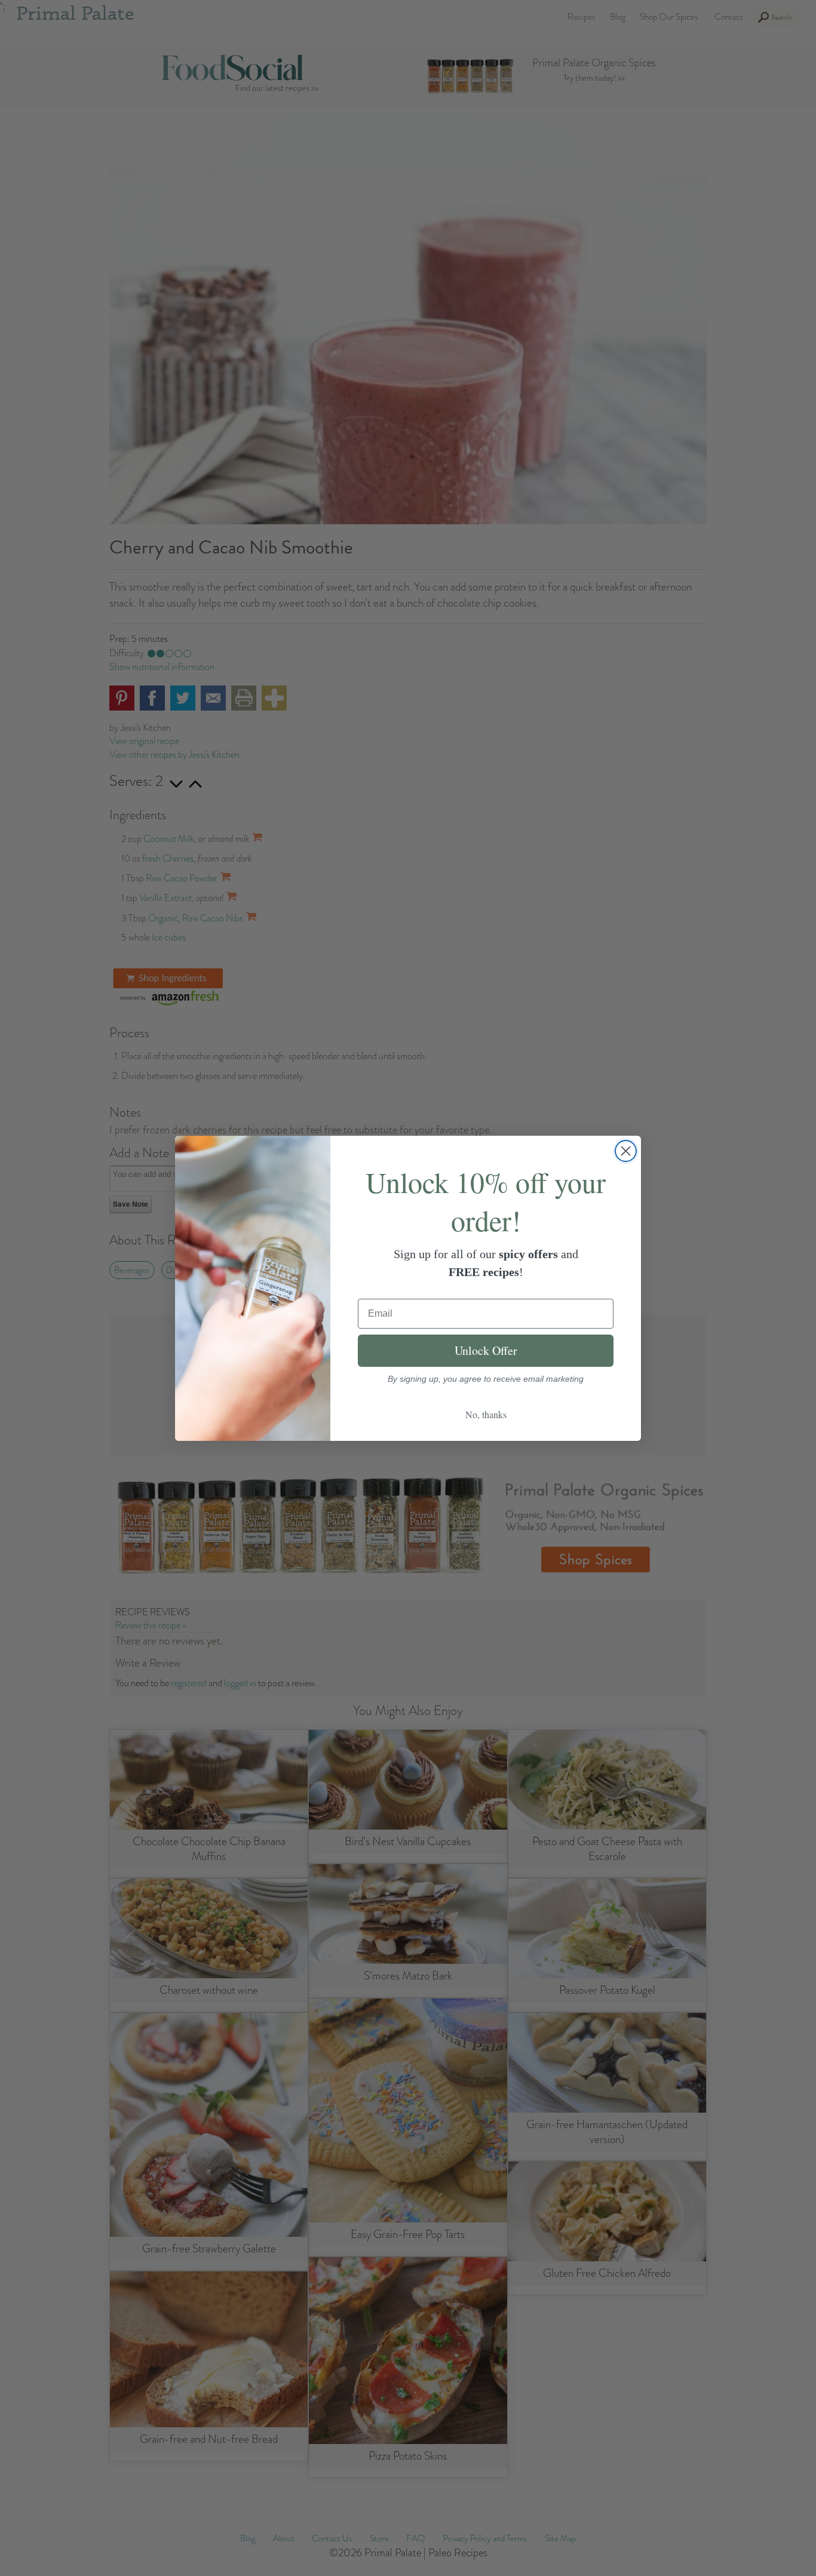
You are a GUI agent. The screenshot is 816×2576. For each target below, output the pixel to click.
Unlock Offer (486, 1350)
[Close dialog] (626, 1151)
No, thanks (486, 1414)
